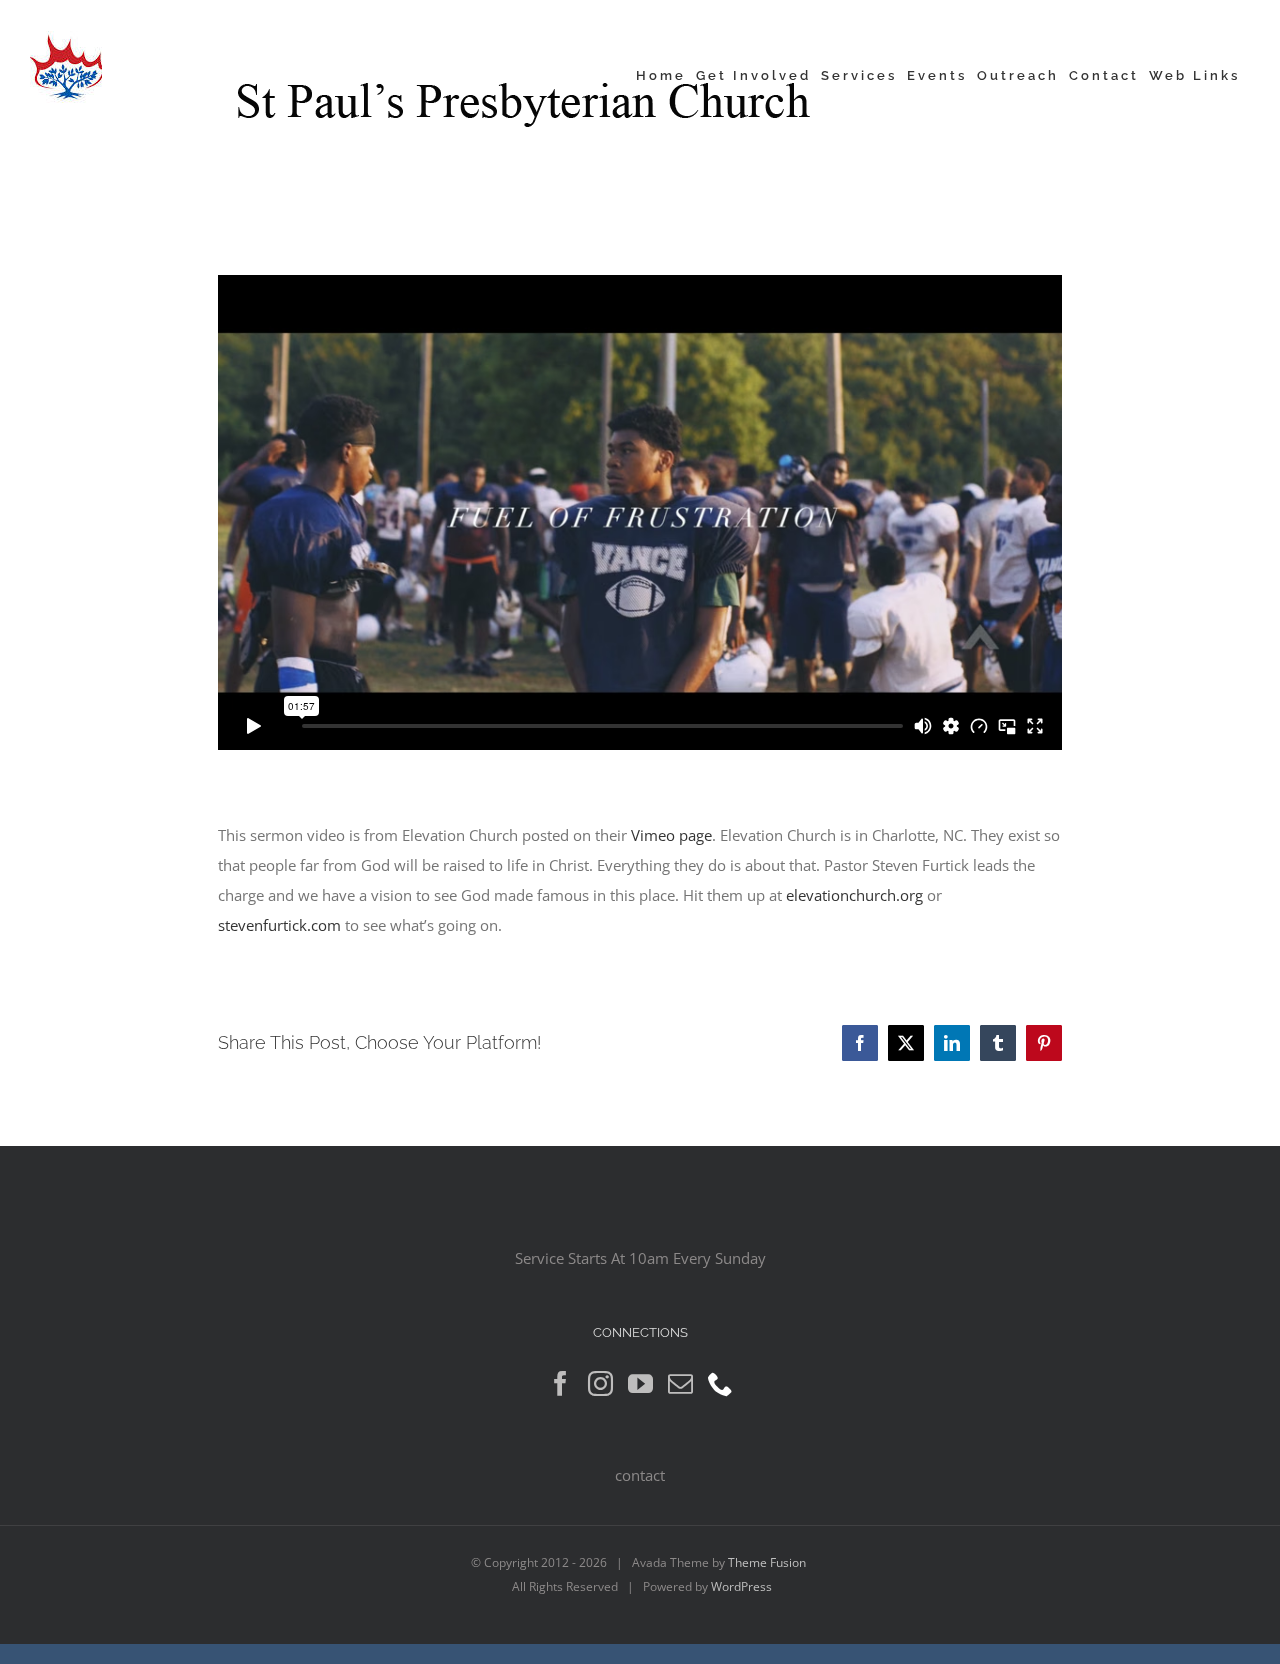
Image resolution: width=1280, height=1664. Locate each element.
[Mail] (680, 1383)
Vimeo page (671, 835)
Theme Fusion (767, 1562)
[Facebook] (560, 1383)
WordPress (741, 1586)
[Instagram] (600, 1383)
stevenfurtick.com (279, 925)
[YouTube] (640, 1383)
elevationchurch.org (854, 895)
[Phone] (720, 1383)
